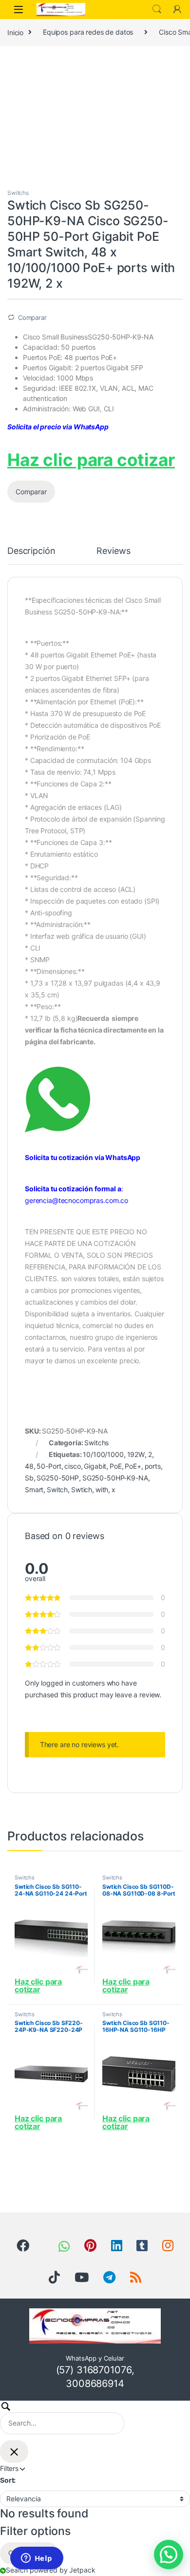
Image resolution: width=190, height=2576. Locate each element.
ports (153, 1466)
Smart (34, 1489)
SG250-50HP (58, 1478)
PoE (116, 1466)
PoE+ (133, 1466)
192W (136, 1454)
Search (157, 9)
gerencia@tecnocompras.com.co (76, 1200)
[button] (169, 2555)
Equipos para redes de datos (88, 32)
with (102, 1489)
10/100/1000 (103, 1454)
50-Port (49, 1466)
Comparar (32, 317)
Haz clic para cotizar (91, 460)
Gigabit (95, 1466)
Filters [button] (31, 2468)
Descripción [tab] (31, 551)
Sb (29, 1478)
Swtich (82, 1489)
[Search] (62, 2418)
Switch (57, 1489)
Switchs (18, 193)
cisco (72, 1466)
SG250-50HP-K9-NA (115, 1478)
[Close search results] (14, 2451)
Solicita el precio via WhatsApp (58, 427)
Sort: (8, 2480)
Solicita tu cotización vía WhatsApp (83, 1157)
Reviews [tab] (113, 551)
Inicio (15, 32)
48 (29, 1466)
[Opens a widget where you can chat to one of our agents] (37, 2559)
